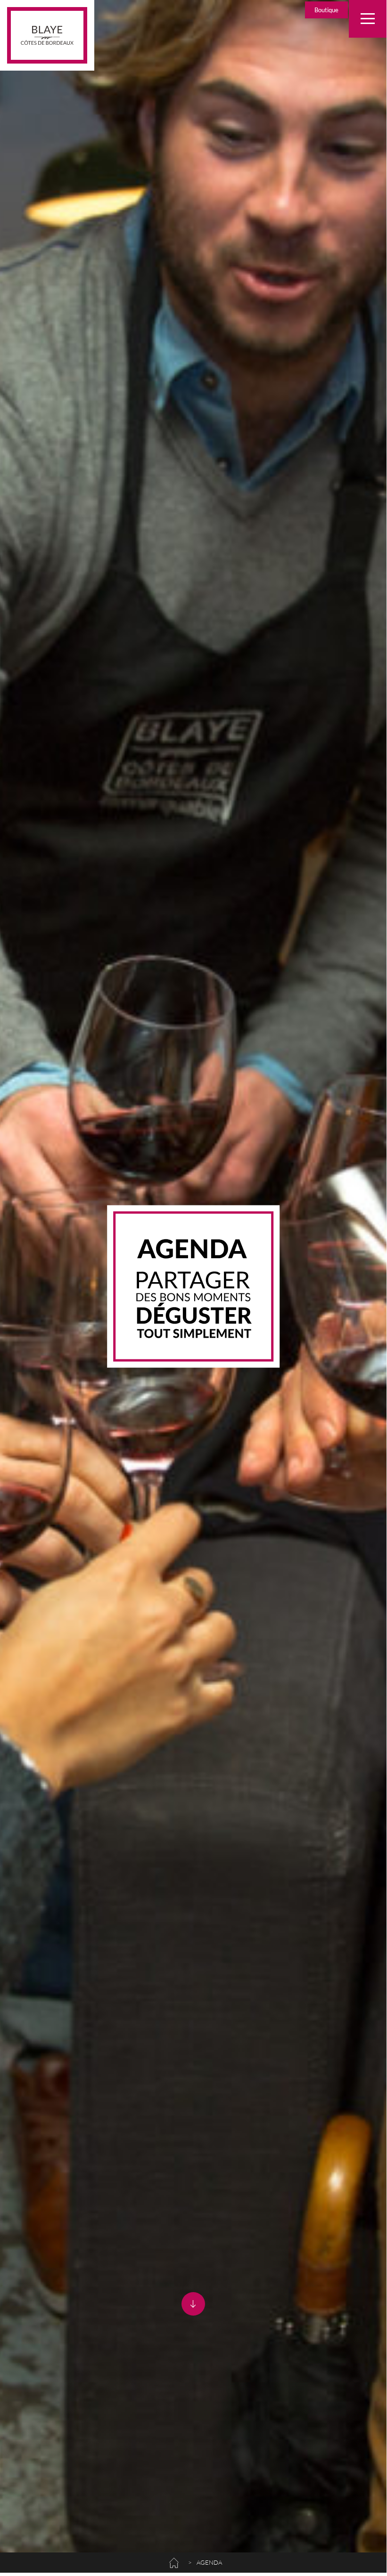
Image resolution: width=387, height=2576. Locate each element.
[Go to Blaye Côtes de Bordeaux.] (174, 2560)
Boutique (326, 10)
